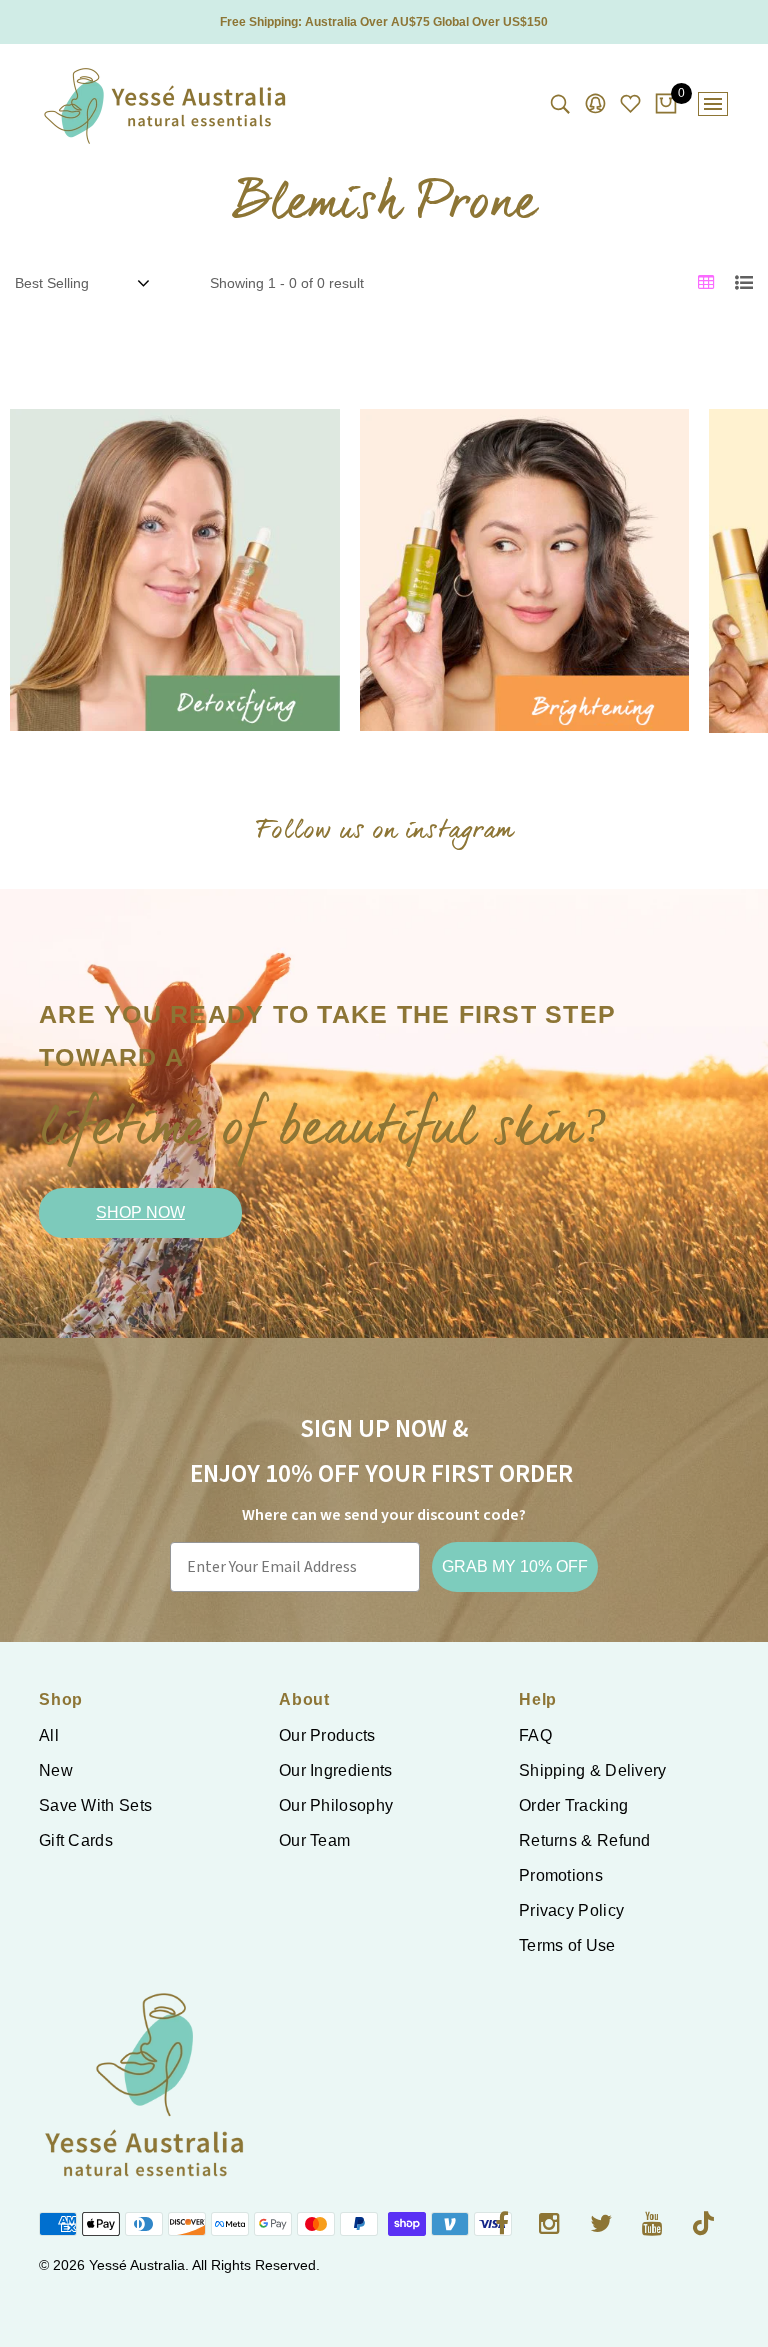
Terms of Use (567, 1945)
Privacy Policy (571, 1910)
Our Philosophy (336, 1805)
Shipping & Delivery (593, 1770)
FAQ (535, 1735)
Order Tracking (573, 1805)
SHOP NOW (140, 1212)
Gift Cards (76, 1840)
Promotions (561, 1875)
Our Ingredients (336, 1770)
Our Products (327, 1735)
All (49, 1735)
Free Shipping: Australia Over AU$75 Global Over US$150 (384, 22)
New (56, 1770)
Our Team (314, 1840)
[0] (666, 105)
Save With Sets (95, 1805)
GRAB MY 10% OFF (515, 1566)
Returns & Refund (585, 1840)
